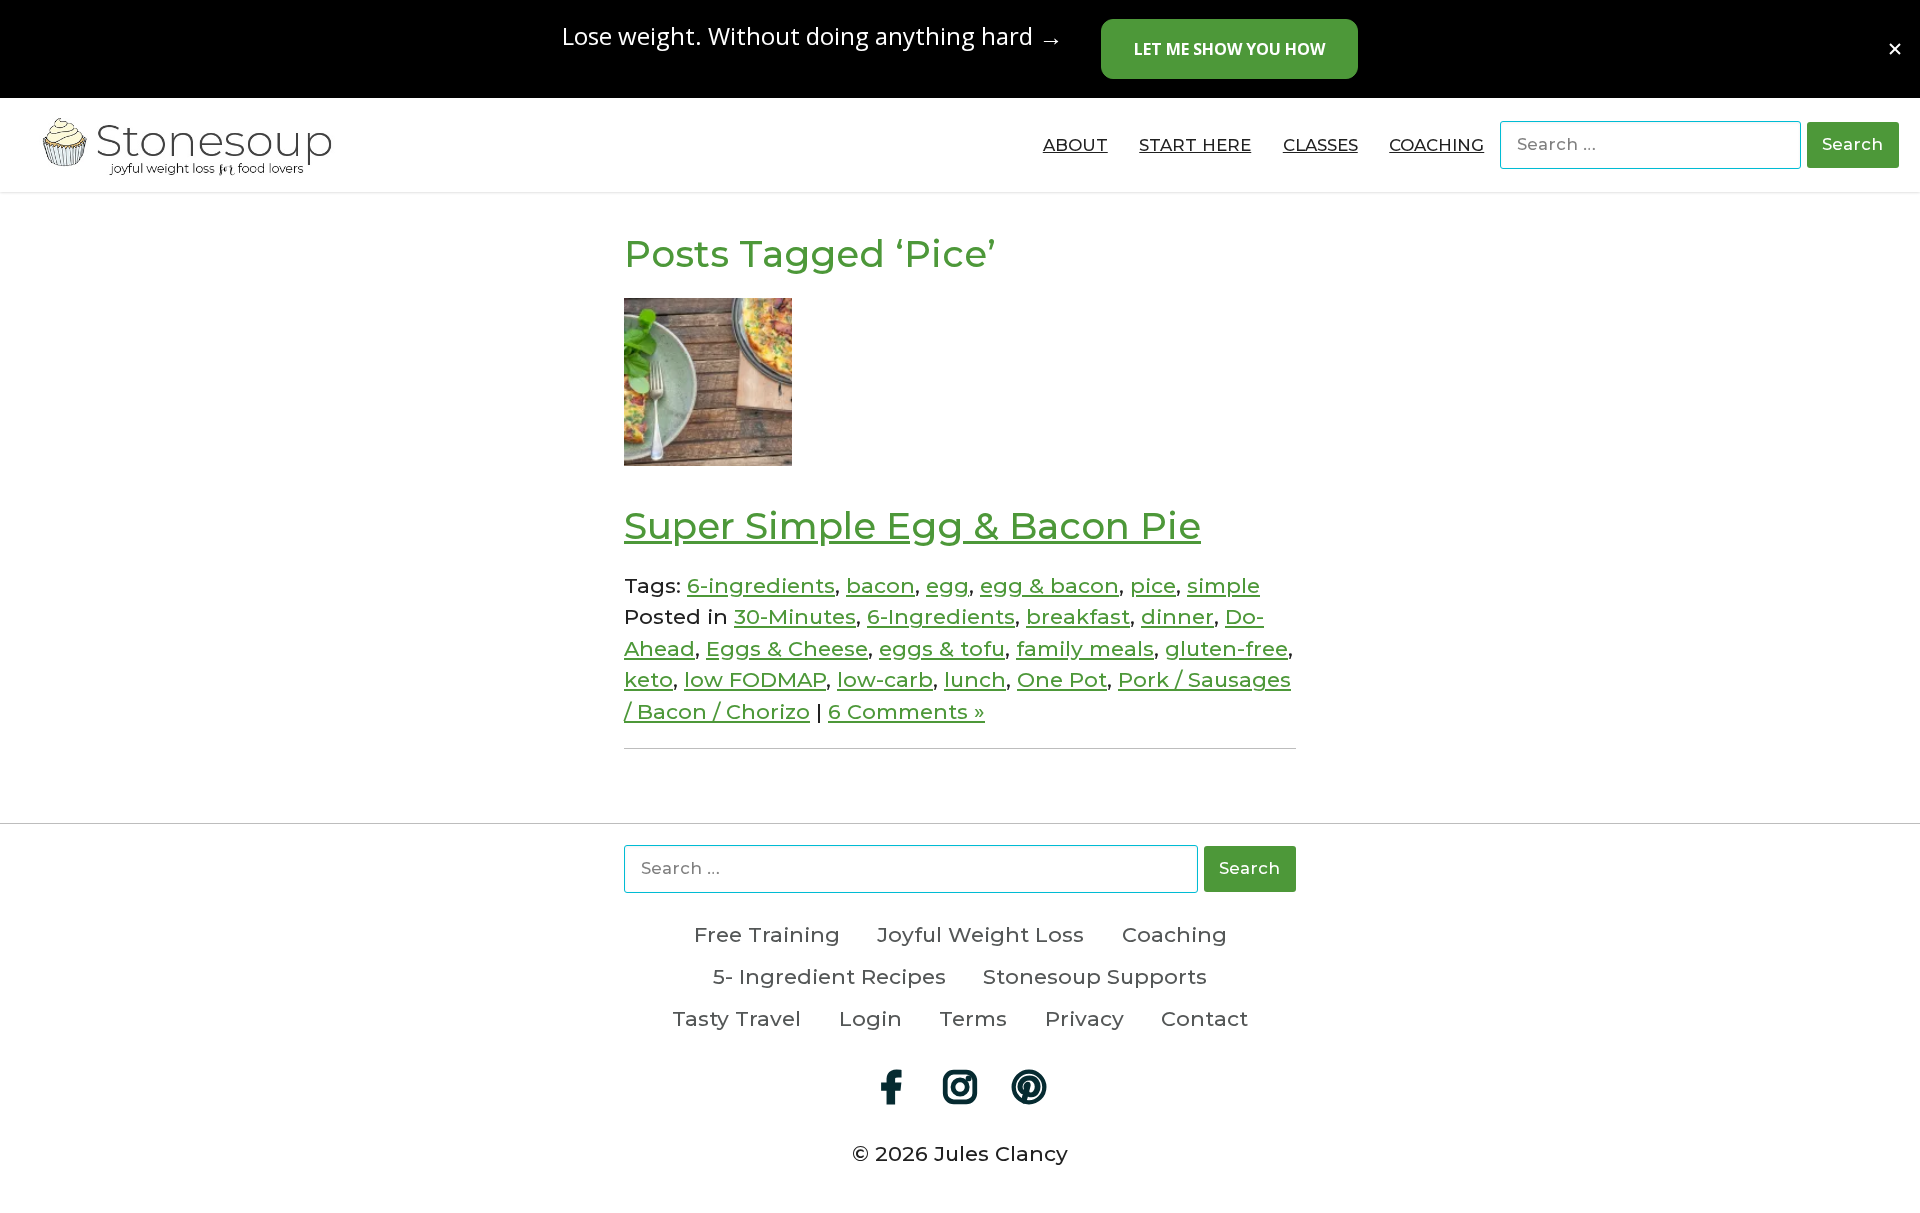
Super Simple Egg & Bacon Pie (912, 525)
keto (648, 679)
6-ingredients (761, 585)
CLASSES (1320, 145)
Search (1852, 144)
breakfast (1078, 616)
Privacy (1084, 1018)
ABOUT (1075, 145)
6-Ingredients (941, 616)
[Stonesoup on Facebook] (891, 1087)
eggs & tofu (942, 648)
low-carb (885, 679)
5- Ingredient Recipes (829, 976)
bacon (880, 585)
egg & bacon (1049, 585)
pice (1153, 585)
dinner (1177, 616)
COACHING (1436, 145)
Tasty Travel (736, 1018)
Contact (1204, 1018)
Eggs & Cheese (787, 648)
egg (947, 585)
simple (1223, 585)
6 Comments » (906, 711)
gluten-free (1226, 648)
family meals (1085, 648)
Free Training (767, 934)
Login (870, 1018)
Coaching (1174, 934)
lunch (975, 679)
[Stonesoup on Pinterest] (1029, 1087)
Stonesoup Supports (1095, 976)
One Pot (1062, 679)
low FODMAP (755, 679)
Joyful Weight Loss (980, 934)
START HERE (1195, 145)
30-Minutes (795, 616)
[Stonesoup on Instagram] (960, 1087)
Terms (973, 1018)
